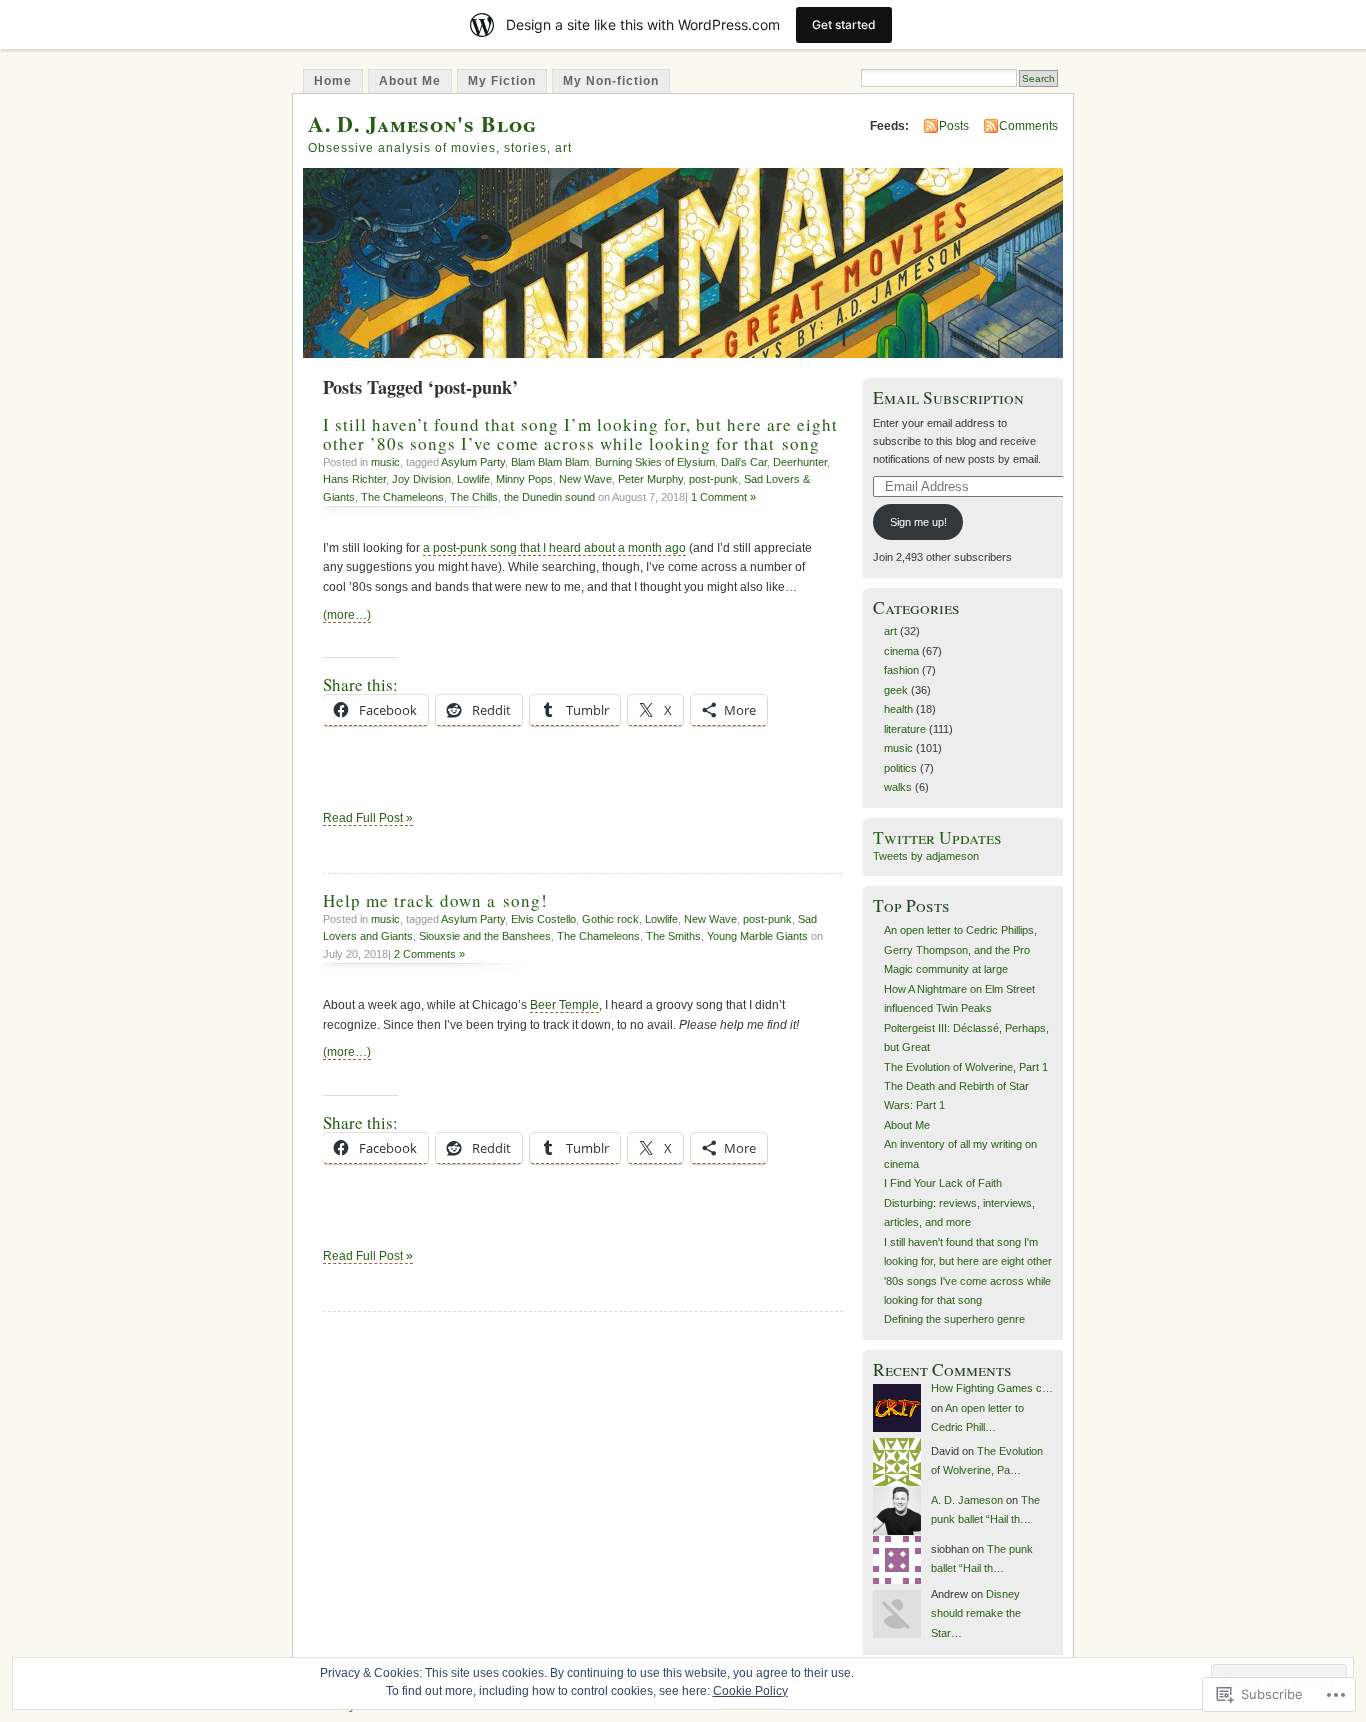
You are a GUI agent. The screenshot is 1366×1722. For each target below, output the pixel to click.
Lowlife (473, 479)
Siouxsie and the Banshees (485, 936)
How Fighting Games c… (992, 1388)
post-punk (713, 479)
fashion (901, 670)
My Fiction (502, 81)
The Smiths (673, 936)
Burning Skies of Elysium (655, 462)
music (385, 462)
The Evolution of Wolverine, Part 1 (966, 1067)
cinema (901, 651)
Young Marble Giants (757, 936)
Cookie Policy (750, 1691)
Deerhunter (800, 462)
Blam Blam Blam (550, 462)
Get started (844, 24)
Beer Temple (564, 1005)
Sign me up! (918, 522)
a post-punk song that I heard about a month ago (554, 548)
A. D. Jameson (967, 1500)
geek (896, 690)
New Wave (585, 479)
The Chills (474, 497)
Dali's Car (744, 462)
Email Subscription (948, 397)
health (898, 709)
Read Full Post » (368, 818)
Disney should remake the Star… (976, 1613)
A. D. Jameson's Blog (422, 123)
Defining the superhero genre (954, 1319)
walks (898, 787)
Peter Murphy (650, 479)
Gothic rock (610, 919)
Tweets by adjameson (926, 856)
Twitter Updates (937, 837)
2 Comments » (429, 954)
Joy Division (421, 479)
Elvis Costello (543, 919)
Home (333, 81)
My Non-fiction (611, 81)
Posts (954, 126)
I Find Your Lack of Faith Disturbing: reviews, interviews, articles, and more (959, 1202)
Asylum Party (473, 462)
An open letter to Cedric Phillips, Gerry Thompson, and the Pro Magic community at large (960, 949)
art (890, 631)
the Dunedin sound (549, 497)
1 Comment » (723, 497)
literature (905, 729)
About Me (410, 81)
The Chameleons (402, 497)
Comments (1028, 126)
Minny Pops (524, 479)
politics (900, 768)
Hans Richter (354, 479)
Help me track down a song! (435, 900)
